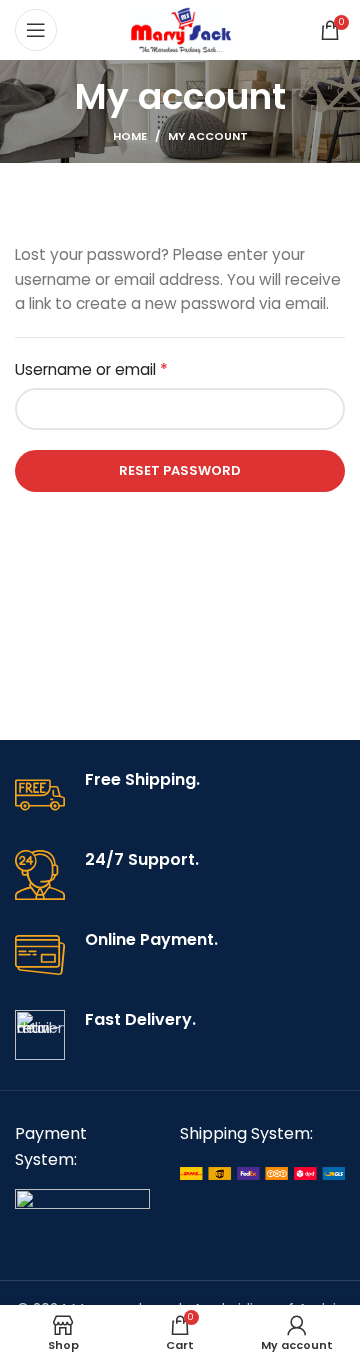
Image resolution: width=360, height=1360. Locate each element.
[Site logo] (180, 29)
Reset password (180, 470)
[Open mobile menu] (36, 30)
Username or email (124, 369)
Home (130, 136)
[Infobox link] (180, 795)
